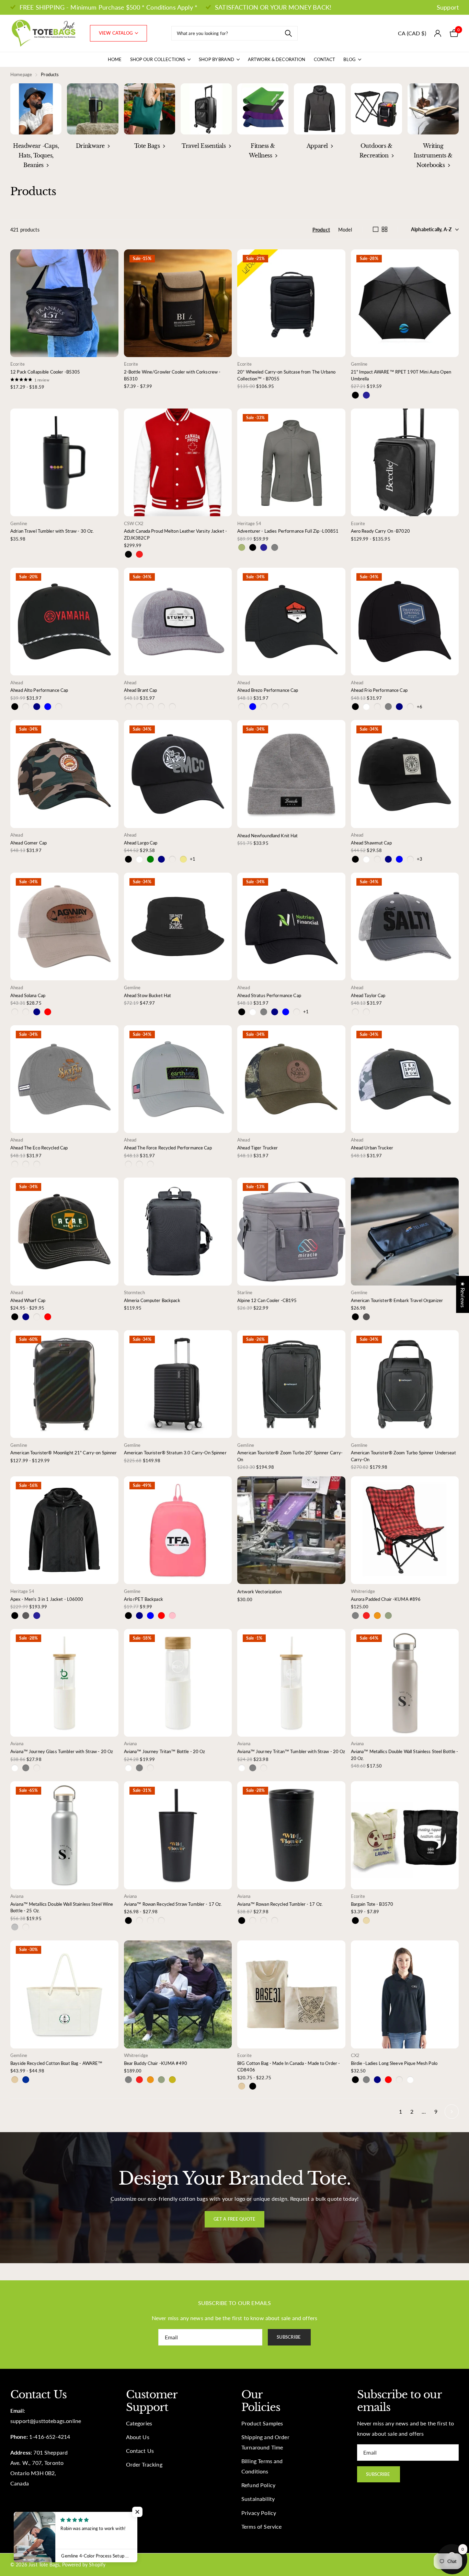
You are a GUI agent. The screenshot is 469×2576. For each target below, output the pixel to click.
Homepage (21, 74)
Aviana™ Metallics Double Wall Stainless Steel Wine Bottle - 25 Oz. (62, 1907)
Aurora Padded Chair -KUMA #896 (386, 1599)
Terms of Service (262, 2527)
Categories (139, 2423)
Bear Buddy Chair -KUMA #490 (156, 2063)
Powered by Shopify (84, 2565)
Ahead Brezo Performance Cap (268, 690)
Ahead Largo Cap (141, 843)
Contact (325, 59)
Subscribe (289, 2337)
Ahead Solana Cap (28, 995)
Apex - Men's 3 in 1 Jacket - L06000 (47, 1599)
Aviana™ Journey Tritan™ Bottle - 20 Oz (165, 1751)
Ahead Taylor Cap (368, 995)
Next (452, 2111)
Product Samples (262, 2423)
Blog (350, 59)
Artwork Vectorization (259, 1592)
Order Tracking (144, 2465)
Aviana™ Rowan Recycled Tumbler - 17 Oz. (280, 1904)
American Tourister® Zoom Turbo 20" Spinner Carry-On (290, 1456)
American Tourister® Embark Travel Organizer (397, 1300)
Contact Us (140, 2451)
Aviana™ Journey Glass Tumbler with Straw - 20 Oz (62, 1751)
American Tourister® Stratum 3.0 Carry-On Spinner (175, 1453)
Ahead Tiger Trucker (258, 1148)
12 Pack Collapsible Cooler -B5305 (45, 372)
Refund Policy (258, 2485)
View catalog (116, 33)
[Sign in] (438, 33)
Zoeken (288, 33)
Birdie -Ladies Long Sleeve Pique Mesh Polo (394, 2063)
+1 (193, 859)
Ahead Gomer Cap (28, 843)
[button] (137, 2512)
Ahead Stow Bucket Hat (148, 995)
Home (115, 59)
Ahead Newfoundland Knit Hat (268, 836)
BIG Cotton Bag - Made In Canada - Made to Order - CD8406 (289, 2067)
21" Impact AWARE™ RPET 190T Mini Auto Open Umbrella (401, 375)
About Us (138, 2437)
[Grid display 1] (376, 229)
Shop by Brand (216, 59)
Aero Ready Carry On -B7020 (380, 531)
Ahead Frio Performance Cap (379, 690)
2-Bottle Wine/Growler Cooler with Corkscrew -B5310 (172, 375)
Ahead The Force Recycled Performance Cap (168, 1148)
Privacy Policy (259, 2513)
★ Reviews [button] (463, 1295)
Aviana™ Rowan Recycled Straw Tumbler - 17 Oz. (173, 1904)
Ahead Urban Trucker (372, 1148)
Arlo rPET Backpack (144, 1599)
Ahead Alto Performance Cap (39, 690)
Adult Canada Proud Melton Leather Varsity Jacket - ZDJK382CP (176, 534)
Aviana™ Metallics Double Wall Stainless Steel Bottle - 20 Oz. (405, 1755)
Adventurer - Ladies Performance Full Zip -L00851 (288, 531)
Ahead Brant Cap (141, 690)
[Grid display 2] (385, 229)
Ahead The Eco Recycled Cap (39, 1148)
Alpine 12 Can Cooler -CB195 (267, 1300)
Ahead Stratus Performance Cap (269, 995)
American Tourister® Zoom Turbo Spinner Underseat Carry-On (403, 1456)
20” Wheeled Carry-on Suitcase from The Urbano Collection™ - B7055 (286, 375)
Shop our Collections (158, 59)
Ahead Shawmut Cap (371, 843)
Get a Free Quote (235, 2219)
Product (321, 230)
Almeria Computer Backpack (152, 1300)
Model (345, 230)
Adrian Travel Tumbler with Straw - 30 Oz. (52, 531)
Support (448, 7)
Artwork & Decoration (277, 59)
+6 (420, 707)
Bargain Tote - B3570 (372, 1904)
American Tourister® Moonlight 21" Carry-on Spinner (64, 1453)
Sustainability (258, 2499)
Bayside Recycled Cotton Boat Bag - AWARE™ (56, 2063)
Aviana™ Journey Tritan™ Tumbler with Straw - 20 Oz (291, 1751)
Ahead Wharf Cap (28, 1300)
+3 (420, 859)
